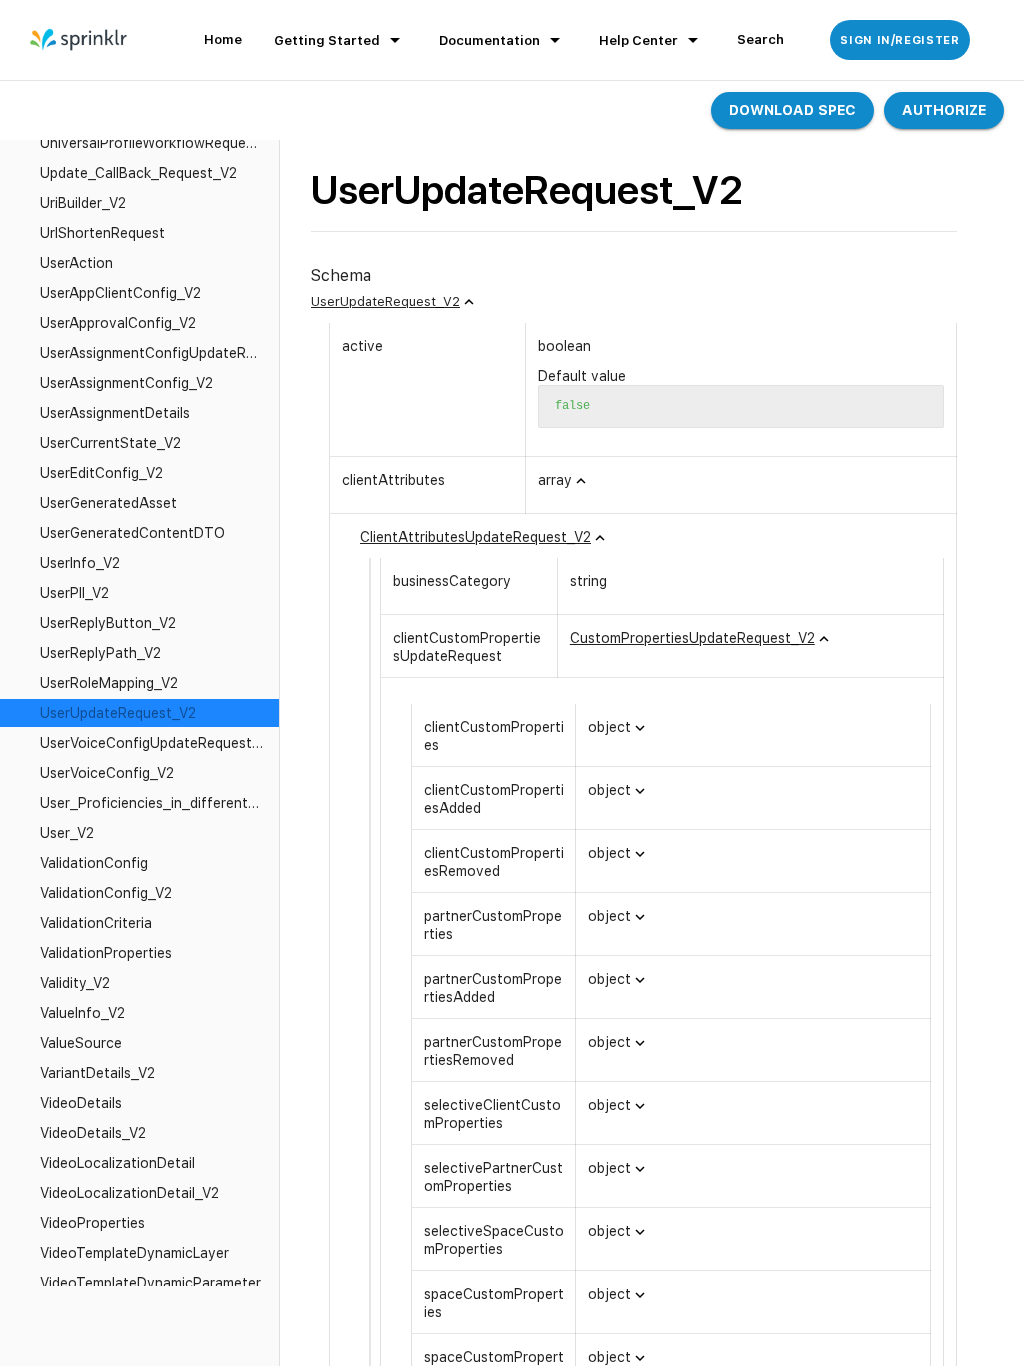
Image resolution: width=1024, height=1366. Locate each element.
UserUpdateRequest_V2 (385, 301)
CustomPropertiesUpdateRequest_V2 (692, 638)
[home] (79, 40)
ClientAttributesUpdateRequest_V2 (475, 537)
